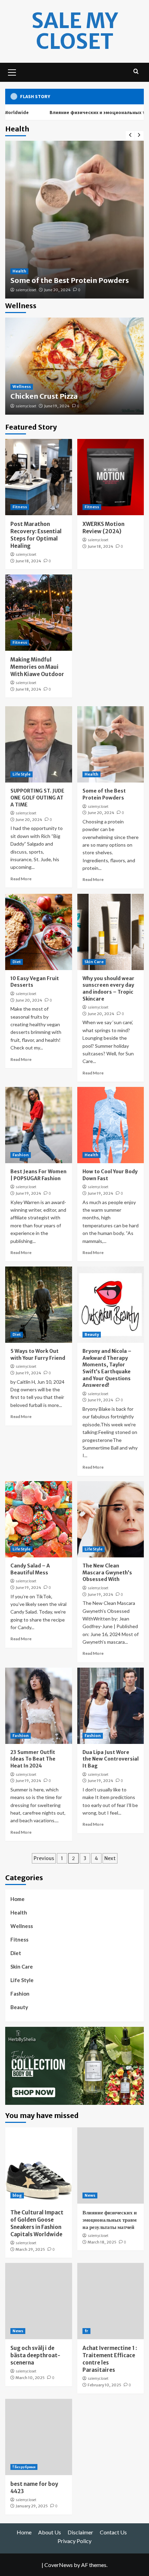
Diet (17, 962)
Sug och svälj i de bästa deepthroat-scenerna (35, 2355)
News (90, 2195)
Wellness (22, 387)
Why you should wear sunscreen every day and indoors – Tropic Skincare (108, 989)
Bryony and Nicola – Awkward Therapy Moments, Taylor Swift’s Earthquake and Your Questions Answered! (107, 1368)
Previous (44, 1858)
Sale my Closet (75, 31)
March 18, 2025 (102, 2242)
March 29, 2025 (30, 2249)
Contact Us (113, 2532)
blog (17, 2195)
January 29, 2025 (32, 2506)
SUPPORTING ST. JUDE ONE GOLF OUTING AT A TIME (37, 798)
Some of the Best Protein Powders (70, 280)
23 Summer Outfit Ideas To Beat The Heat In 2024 (33, 1759)
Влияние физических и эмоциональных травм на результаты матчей (110, 2220)
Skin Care (94, 962)
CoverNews (59, 2565)
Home (17, 1899)
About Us (50, 2532)
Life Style (21, 774)
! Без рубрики (24, 2467)
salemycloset (26, 290)
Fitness (20, 507)
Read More (21, 879)
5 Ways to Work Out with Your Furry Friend (38, 1355)
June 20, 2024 (57, 290)
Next (110, 1858)
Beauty (92, 1334)
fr (86, 2331)
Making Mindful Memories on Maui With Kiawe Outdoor (37, 667)
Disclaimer (80, 2532)
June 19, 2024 (57, 406)
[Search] (136, 72)
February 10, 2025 (104, 2385)
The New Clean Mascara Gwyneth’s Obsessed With (107, 1572)
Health (19, 271)
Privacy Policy (74, 2541)
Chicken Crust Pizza (44, 396)
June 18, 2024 (28, 561)
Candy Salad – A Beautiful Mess (30, 1569)
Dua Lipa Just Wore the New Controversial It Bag (111, 1759)
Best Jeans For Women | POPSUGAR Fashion (38, 1175)
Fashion (21, 1155)
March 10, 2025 (30, 2378)
